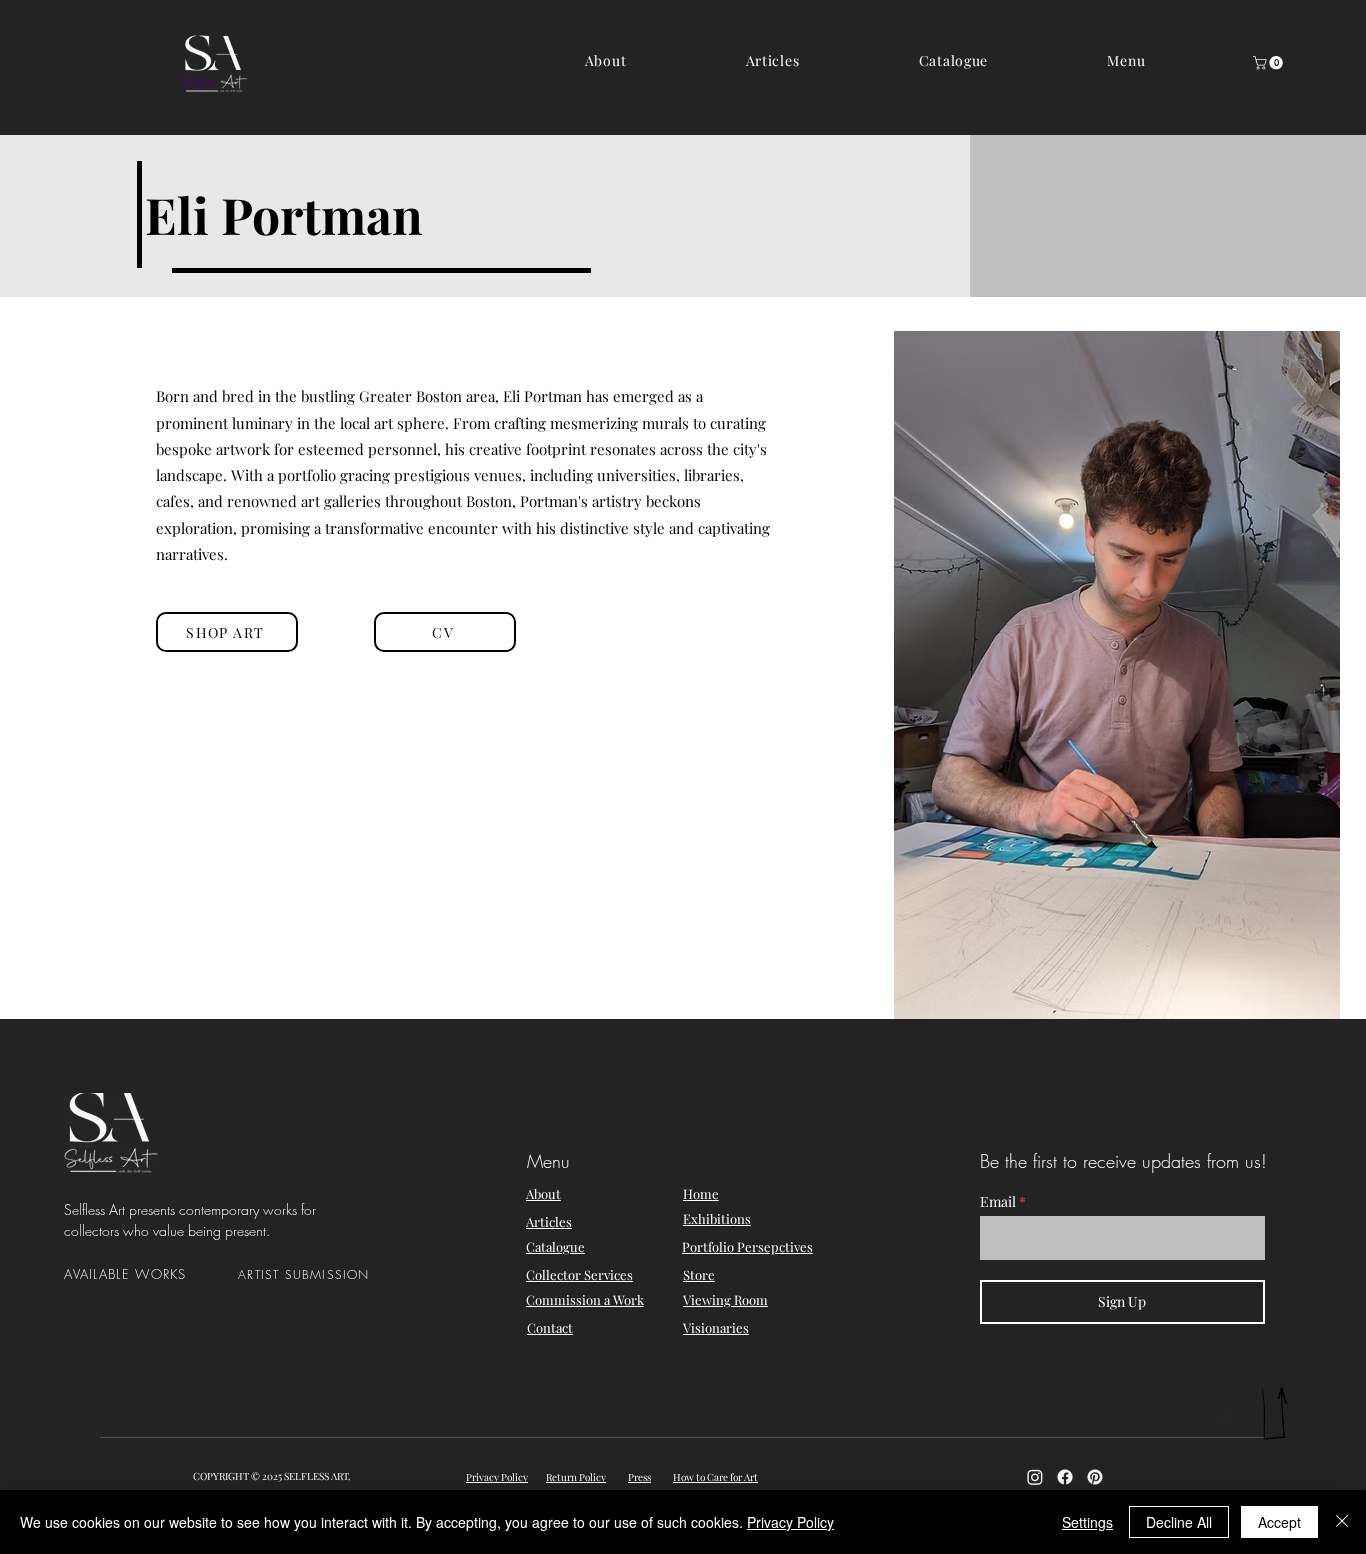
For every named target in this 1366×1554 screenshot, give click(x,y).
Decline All (1179, 1522)
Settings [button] (1087, 1522)
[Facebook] (1065, 1477)
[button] (1126, 60)
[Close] (1342, 1522)
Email (998, 1202)
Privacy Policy (790, 1522)
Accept (1279, 1522)
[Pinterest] (1095, 1477)
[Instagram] (1035, 1477)
